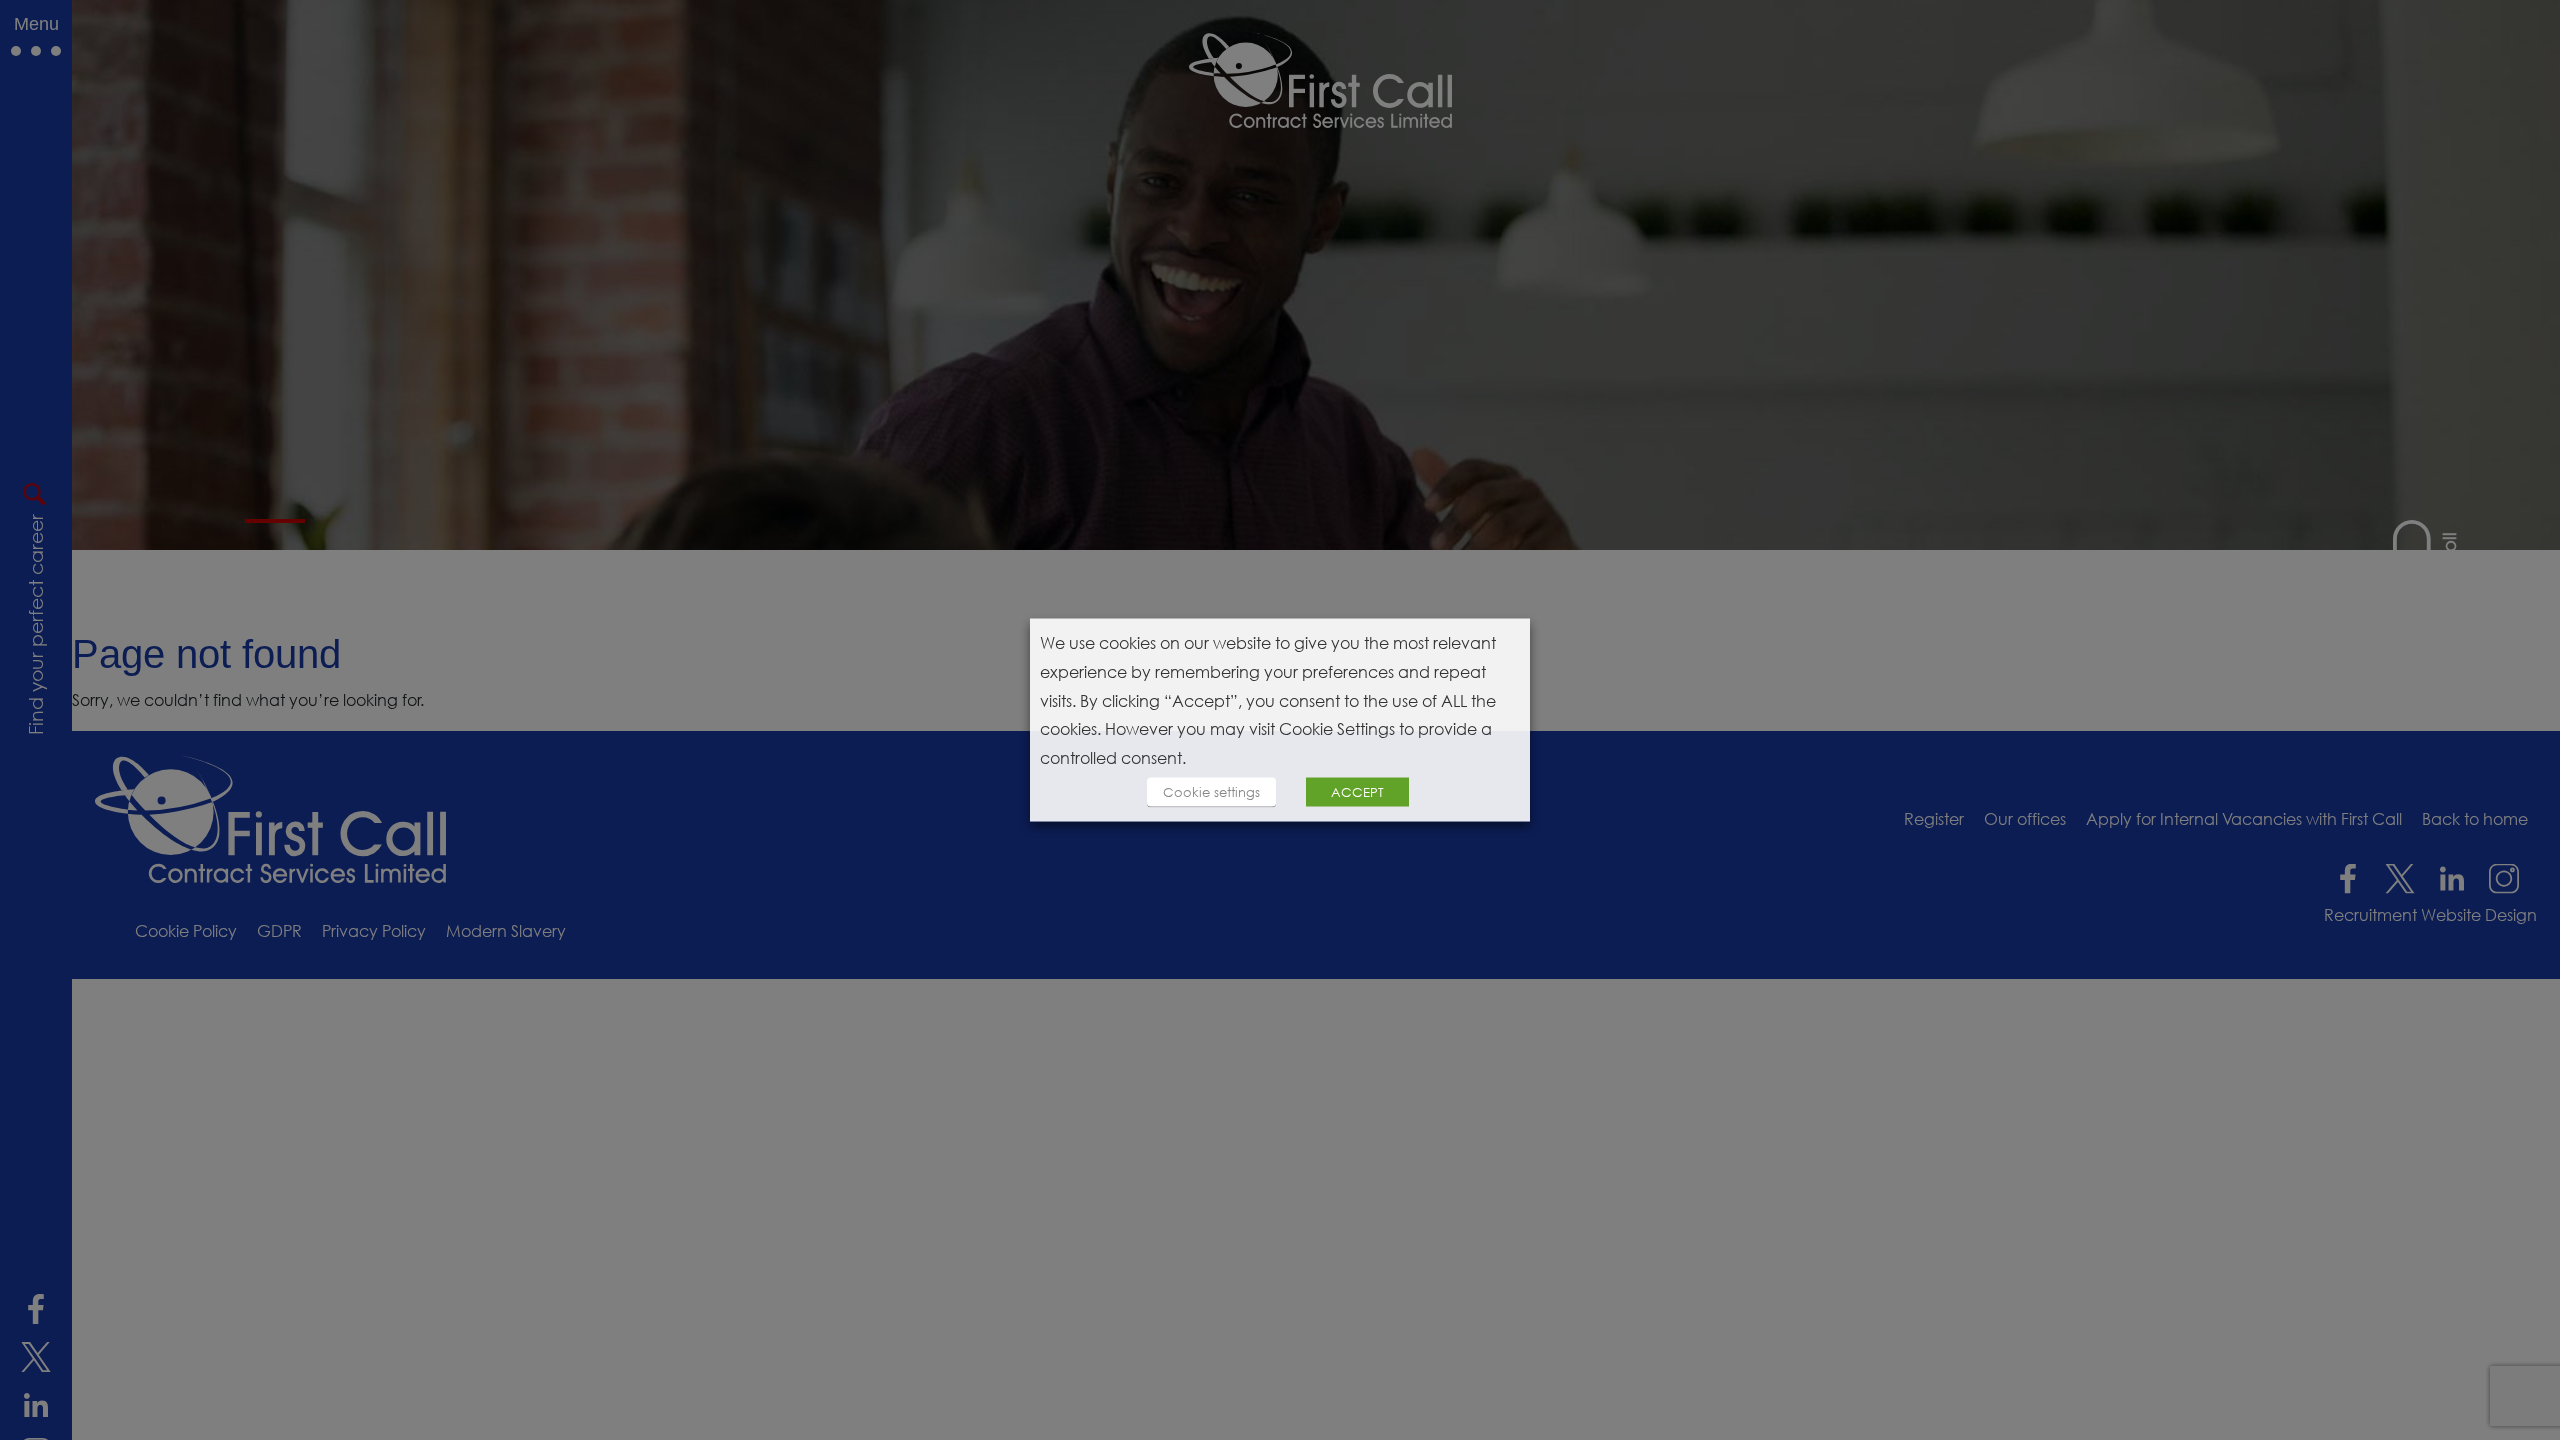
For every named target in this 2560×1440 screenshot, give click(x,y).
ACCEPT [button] (1357, 791)
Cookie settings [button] (1211, 791)
